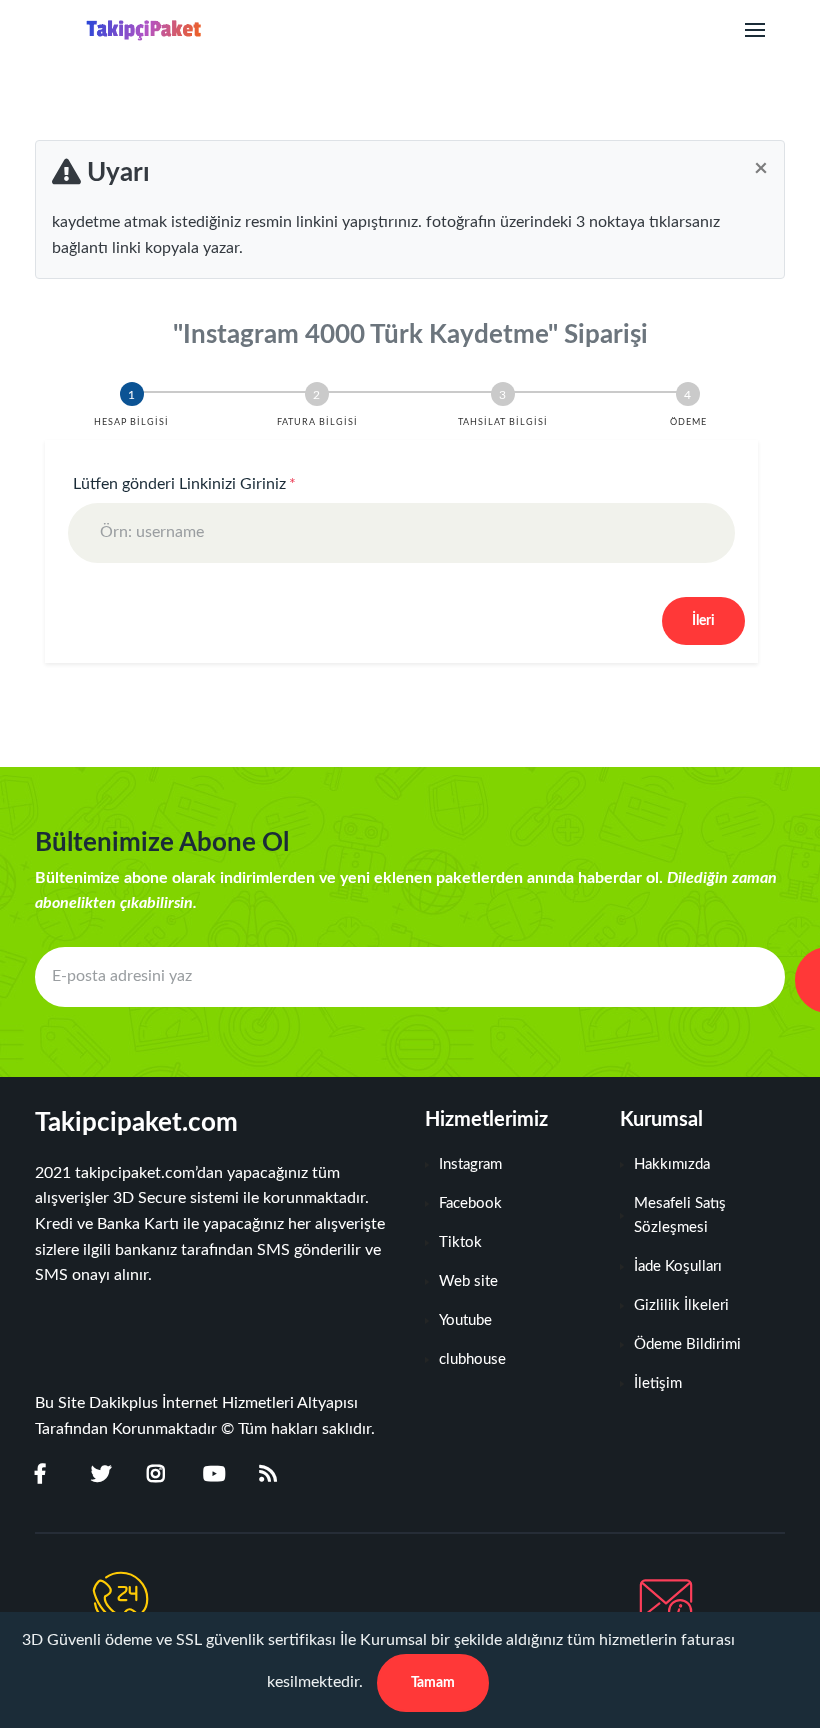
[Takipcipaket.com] (126, 30)
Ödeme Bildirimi (687, 1344)
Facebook (470, 1203)
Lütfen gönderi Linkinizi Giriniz (184, 484)
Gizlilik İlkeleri (681, 1305)
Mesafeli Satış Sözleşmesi (680, 1215)
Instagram (470, 1164)
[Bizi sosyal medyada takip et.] (53, 1475)
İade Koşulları (678, 1266)
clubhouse (472, 1359)
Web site (468, 1281)
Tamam (433, 1683)
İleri (703, 621)
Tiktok (460, 1242)
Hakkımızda (672, 1164)
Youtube (465, 1320)
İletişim (658, 1383)
